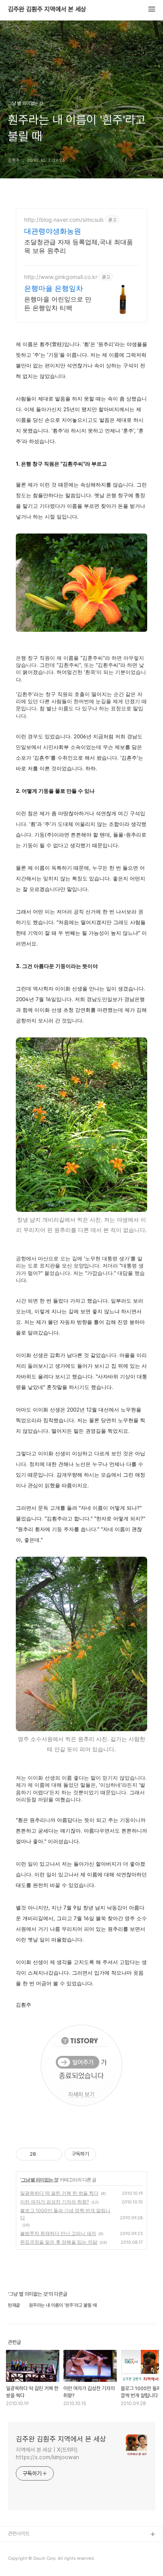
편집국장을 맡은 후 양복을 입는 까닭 (59, 2242)
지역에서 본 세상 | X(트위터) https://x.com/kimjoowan (47, 2453)
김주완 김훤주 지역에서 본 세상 (47, 9)
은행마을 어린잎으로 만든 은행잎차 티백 (58, 303)
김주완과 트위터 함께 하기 (34, 2547)
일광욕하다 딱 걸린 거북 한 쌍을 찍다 (59, 2193)
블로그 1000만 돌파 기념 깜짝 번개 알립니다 (65, 2214)
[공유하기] (43, 2154)
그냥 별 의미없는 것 (40, 2180)
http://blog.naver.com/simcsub (64, 220)
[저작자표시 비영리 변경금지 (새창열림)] (107, 2154)
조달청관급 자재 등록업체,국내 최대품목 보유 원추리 (79, 246)
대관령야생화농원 (53, 231)
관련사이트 (19, 2534)
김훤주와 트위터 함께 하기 (34, 2560)
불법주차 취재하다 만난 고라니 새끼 (58, 2233)
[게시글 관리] (53, 2154)
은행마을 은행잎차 (54, 288)
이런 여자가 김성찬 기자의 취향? (55, 2202)
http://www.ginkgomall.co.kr (61, 277)
